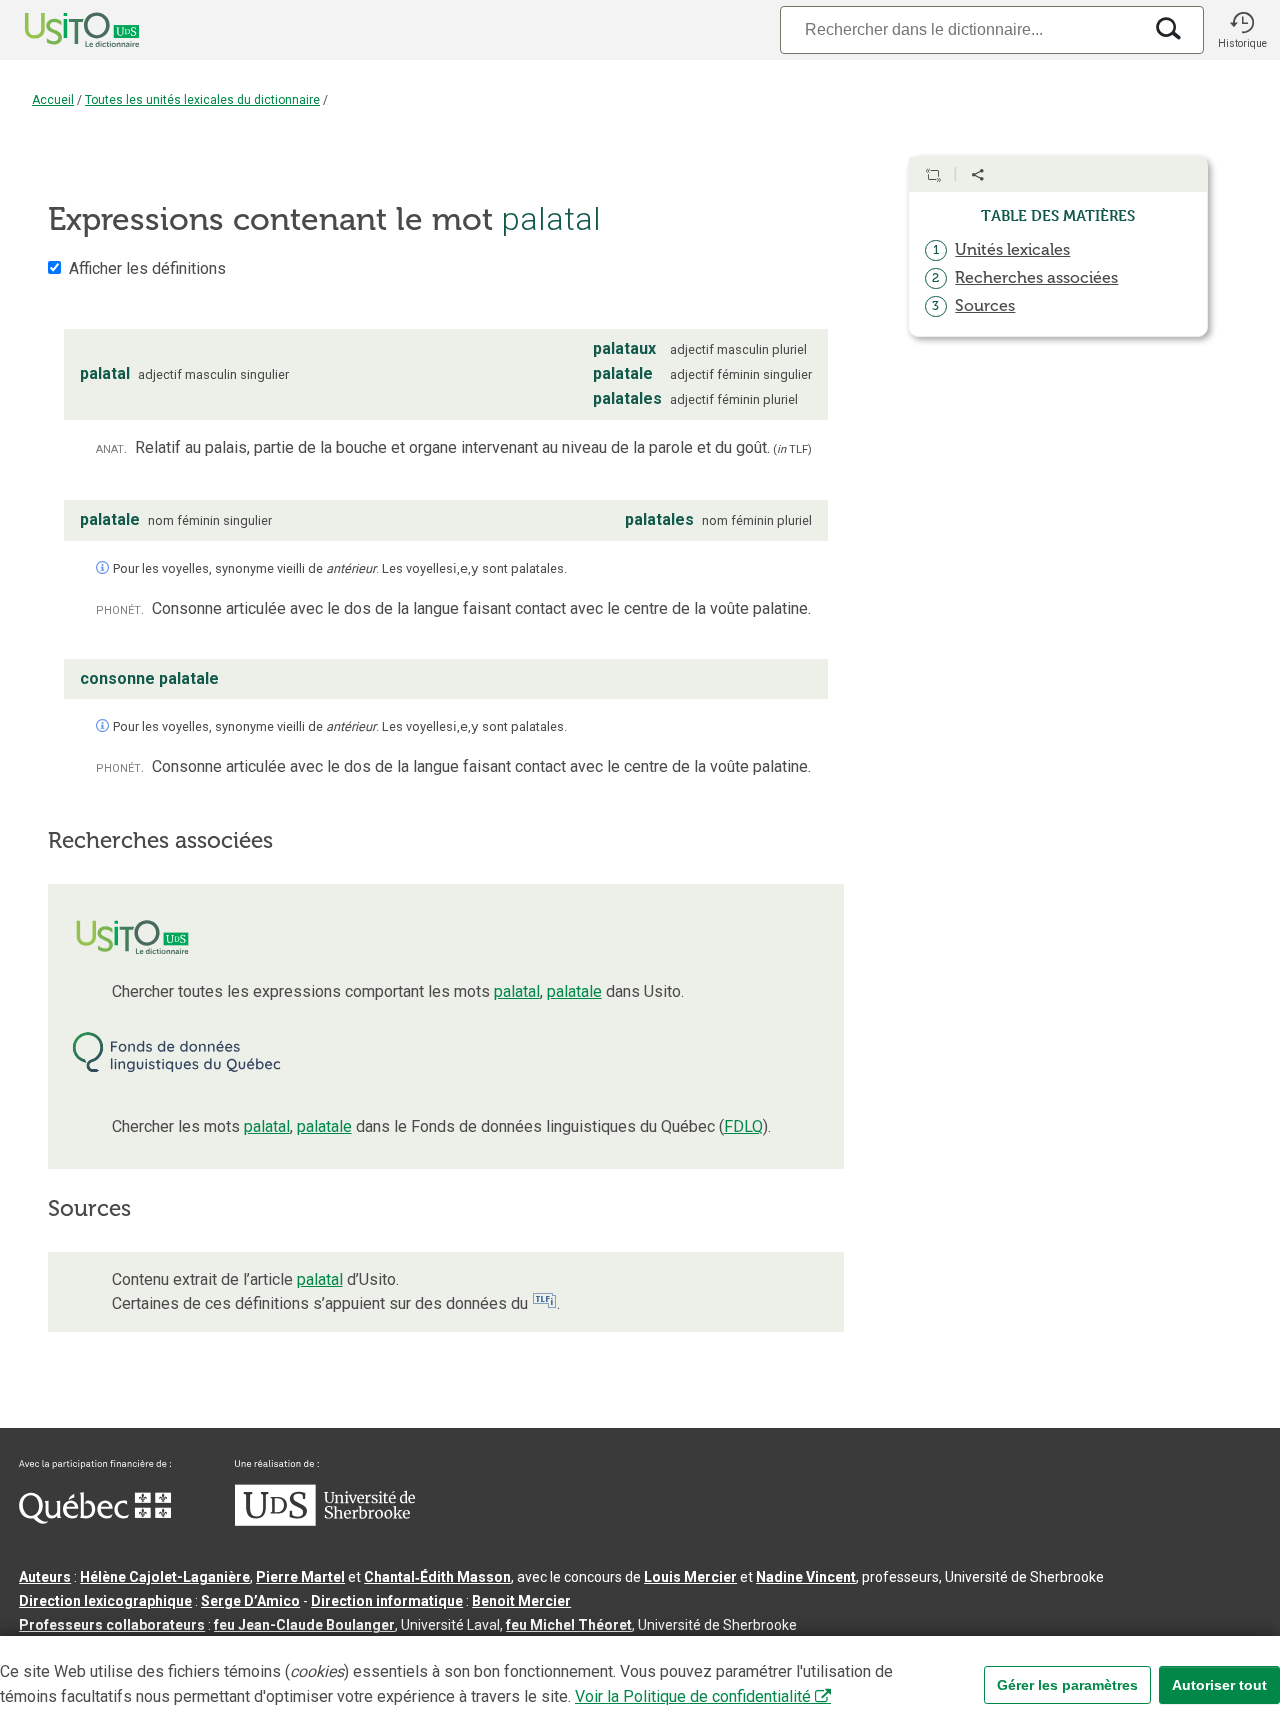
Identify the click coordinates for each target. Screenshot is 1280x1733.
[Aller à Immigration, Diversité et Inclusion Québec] (95, 1519)
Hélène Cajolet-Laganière (165, 1577)
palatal (517, 991)
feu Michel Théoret (569, 1625)
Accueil (53, 100)
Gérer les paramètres (1067, 1685)
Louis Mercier (690, 1577)
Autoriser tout (1219, 1685)
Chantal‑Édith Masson (437, 1577)
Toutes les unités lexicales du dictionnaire (202, 100)
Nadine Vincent (806, 1577)
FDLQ (743, 1126)
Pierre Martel (300, 1577)
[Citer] (933, 175)
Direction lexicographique (105, 1601)
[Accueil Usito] (60, 30)
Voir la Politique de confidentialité (693, 1696)
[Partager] (978, 175)
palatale (574, 991)
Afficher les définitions (147, 268)
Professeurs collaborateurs (112, 1625)
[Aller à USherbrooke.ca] (325, 1521)
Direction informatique (387, 1601)
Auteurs (45, 1577)
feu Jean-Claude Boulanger (304, 1625)
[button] (1242, 30)
